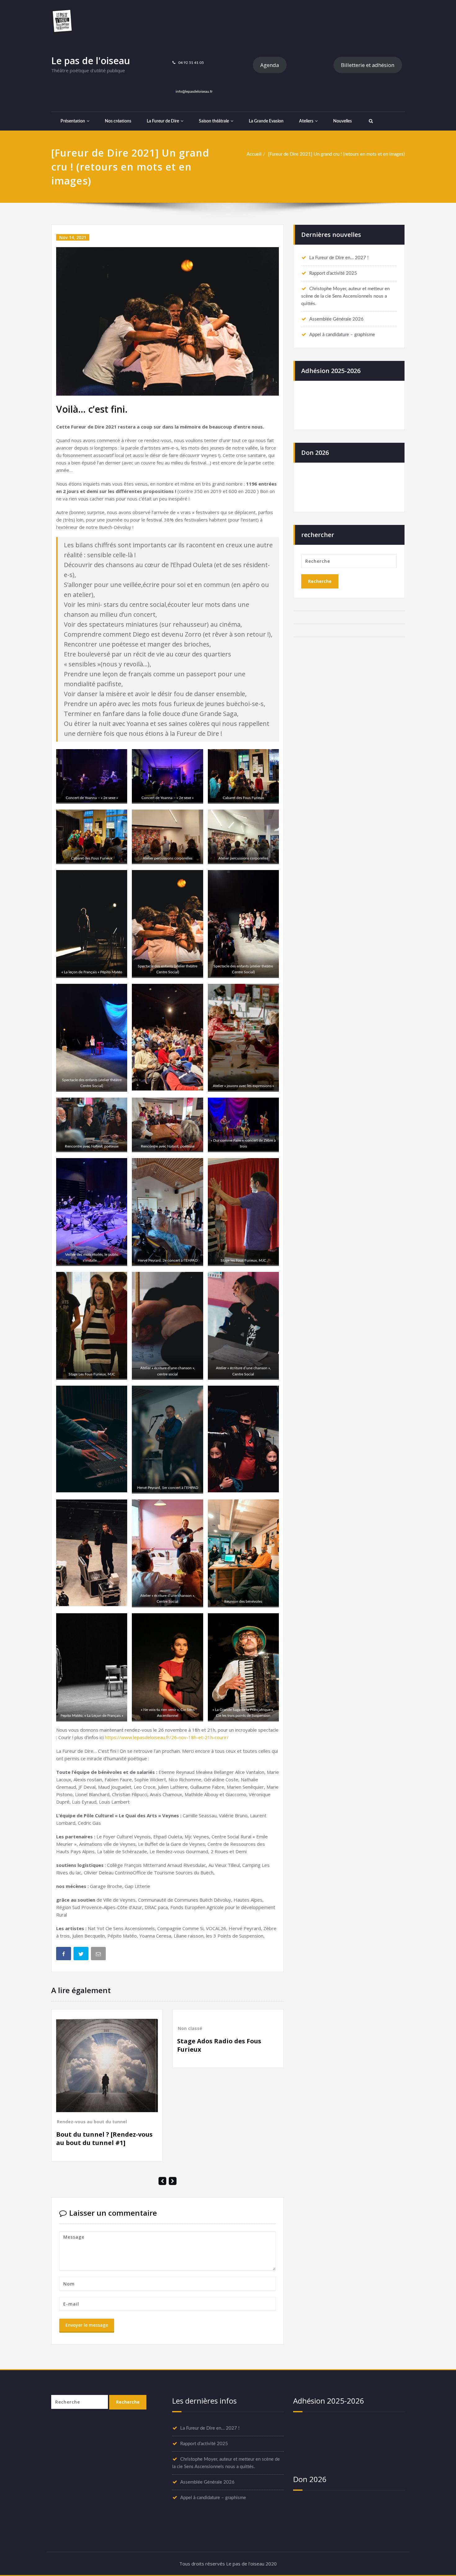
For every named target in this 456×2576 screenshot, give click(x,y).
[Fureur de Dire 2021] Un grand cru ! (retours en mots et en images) (336, 154)
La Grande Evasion (266, 121)
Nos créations (118, 121)
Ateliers (306, 121)
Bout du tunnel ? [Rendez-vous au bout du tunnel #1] (104, 2139)
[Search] (370, 121)
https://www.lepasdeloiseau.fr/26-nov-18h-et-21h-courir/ (167, 1737)
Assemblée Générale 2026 (336, 319)
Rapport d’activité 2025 (333, 273)
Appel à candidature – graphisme (342, 335)
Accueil (254, 154)
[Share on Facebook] (64, 1955)
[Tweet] (82, 1955)
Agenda (270, 65)
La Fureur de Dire (163, 121)
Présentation (73, 121)
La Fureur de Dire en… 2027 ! (339, 258)
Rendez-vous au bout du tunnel (92, 2122)
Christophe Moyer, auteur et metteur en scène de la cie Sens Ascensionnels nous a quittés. (345, 296)
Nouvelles (342, 121)
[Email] (99, 1955)
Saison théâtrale (214, 121)
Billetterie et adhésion (368, 65)
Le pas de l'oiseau (91, 61)
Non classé (190, 2028)
